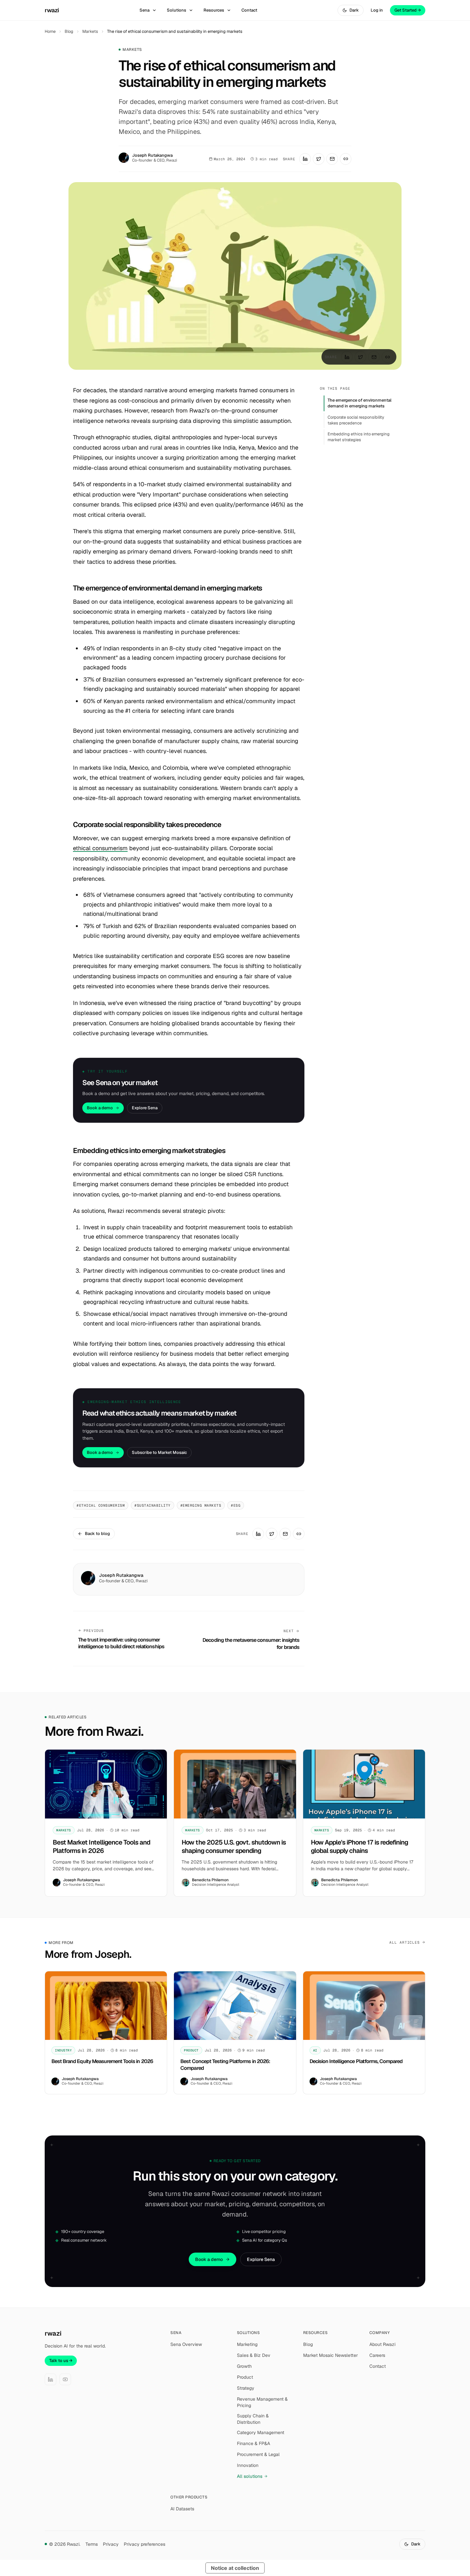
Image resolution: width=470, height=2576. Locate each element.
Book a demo (100, 1108)
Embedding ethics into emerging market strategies (359, 437)
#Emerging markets (201, 1505)
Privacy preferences (145, 2544)
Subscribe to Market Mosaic (159, 1452)
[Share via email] (332, 159)
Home (50, 31)
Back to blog (97, 1534)
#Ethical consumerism (101, 1505)
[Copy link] (346, 159)
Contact (249, 10)
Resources (214, 10)
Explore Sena (145, 1108)
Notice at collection (235, 2568)
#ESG (236, 1505)
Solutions (176, 10)
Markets (90, 31)
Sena (145, 10)
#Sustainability (153, 1505)
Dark (354, 10)
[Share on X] (319, 159)
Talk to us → (61, 2361)
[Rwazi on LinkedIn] (50, 2379)
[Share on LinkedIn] (305, 159)
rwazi (52, 10)
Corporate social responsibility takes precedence (356, 420)
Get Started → (408, 10)
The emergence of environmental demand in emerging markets (360, 403)
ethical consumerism (100, 848)
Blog (69, 31)
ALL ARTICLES (405, 1942)
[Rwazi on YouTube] (65, 2379)
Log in (377, 10)
